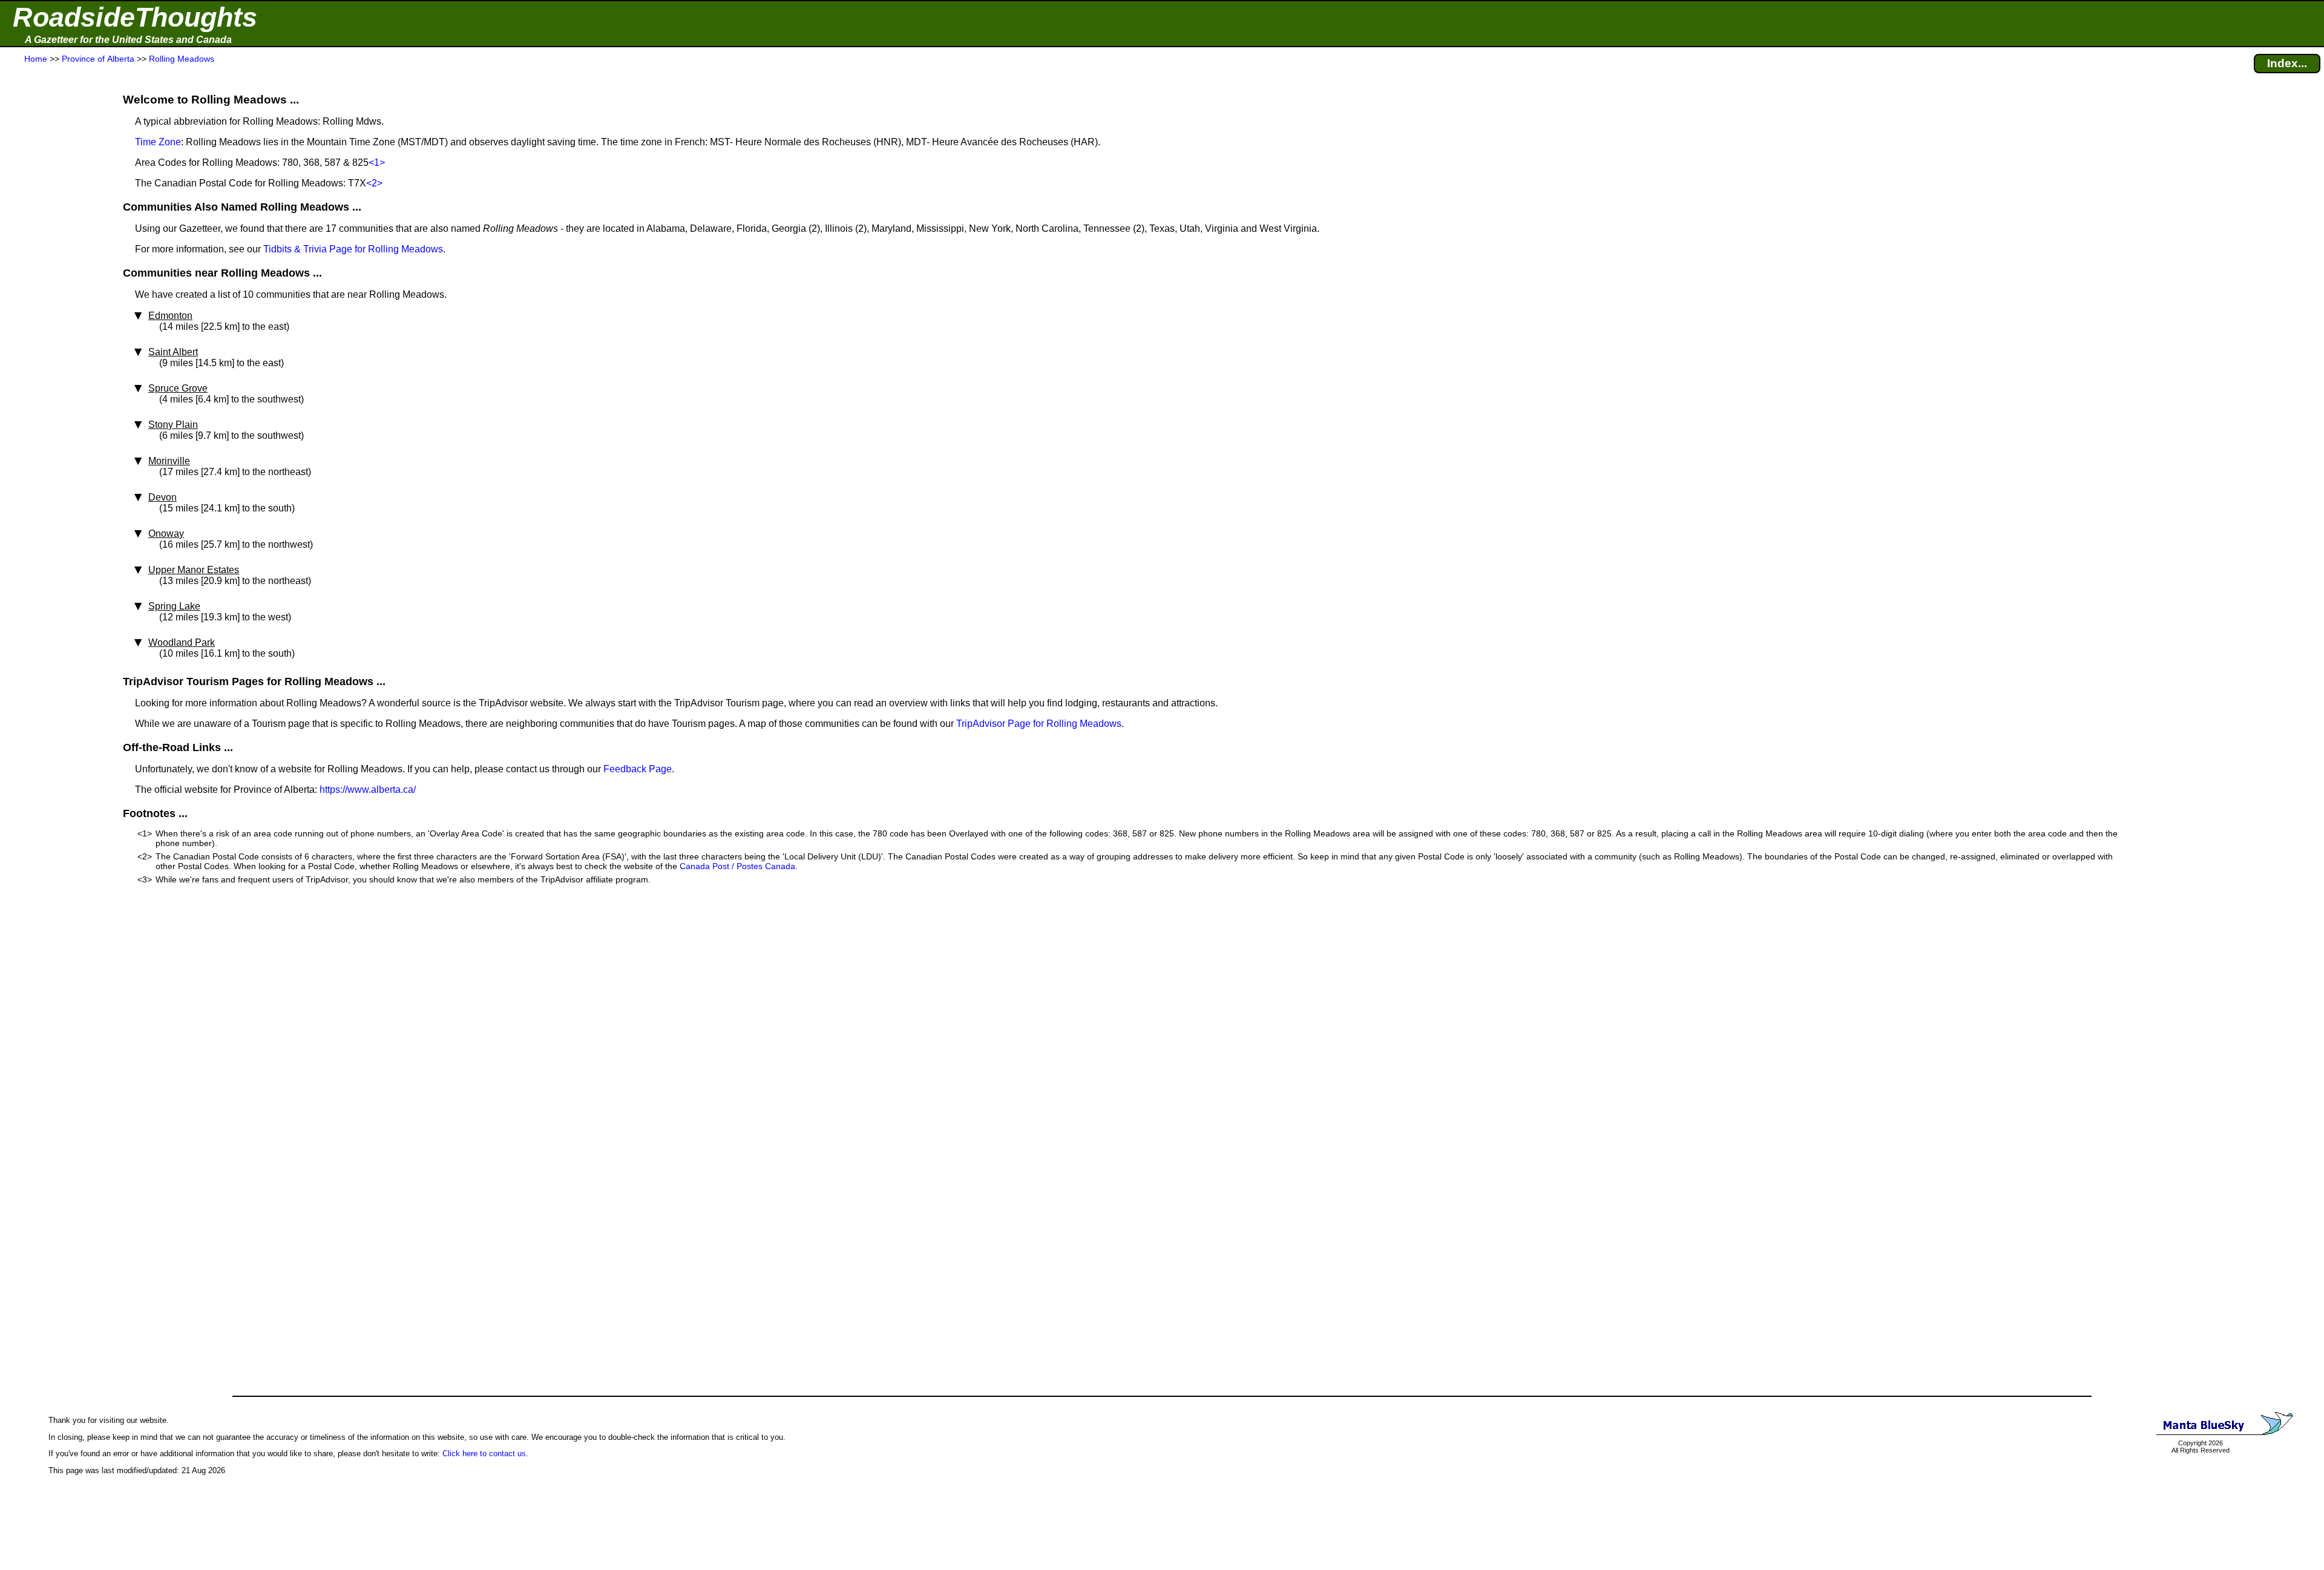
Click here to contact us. (485, 1453)
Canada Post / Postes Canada (737, 866)
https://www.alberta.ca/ (368, 790)
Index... (2287, 63)
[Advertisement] (54, 304)
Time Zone (158, 142)
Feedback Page (638, 769)
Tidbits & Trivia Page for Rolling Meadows (353, 249)
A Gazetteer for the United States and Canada (128, 40)
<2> (374, 183)
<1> (377, 163)
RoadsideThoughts (135, 17)
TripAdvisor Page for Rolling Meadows (1039, 724)
